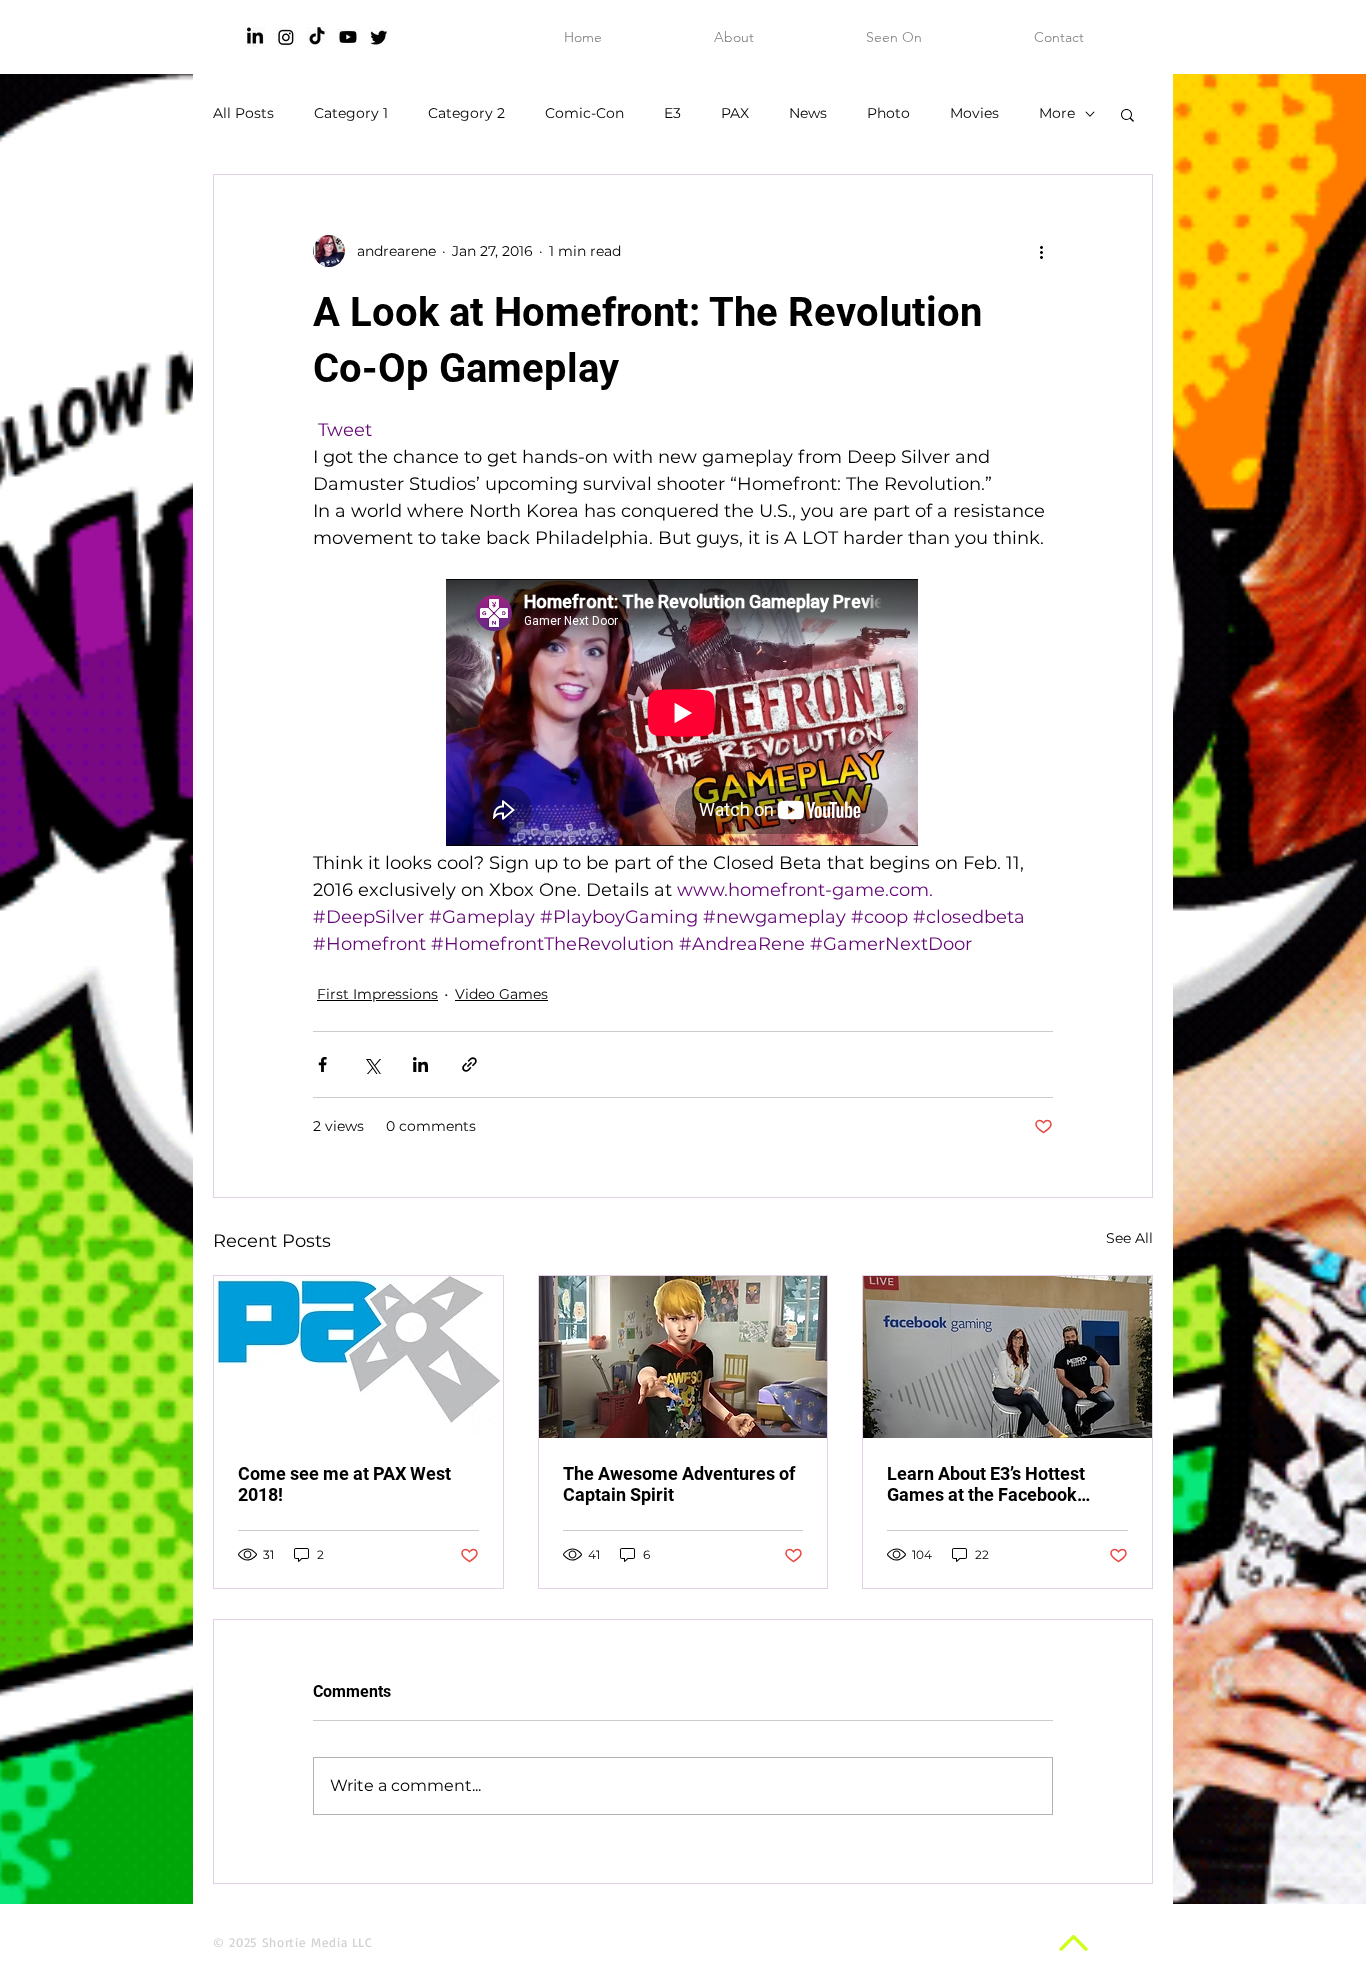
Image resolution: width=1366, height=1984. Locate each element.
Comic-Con (584, 113)
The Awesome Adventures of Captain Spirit (679, 1484)
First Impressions (377, 994)
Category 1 (351, 113)
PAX (735, 113)
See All (1129, 1238)
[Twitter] (379, 37)
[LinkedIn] (255, 37)
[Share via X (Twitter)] (371, 1064)
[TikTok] (317, 37)
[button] (1127, 114)
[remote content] (683, 714)
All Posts (243, 113)
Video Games (501, 994)
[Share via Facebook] (322, 1064)
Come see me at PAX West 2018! (344, 1484)
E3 (672, 113)
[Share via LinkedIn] (420, 1064)
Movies (974, 113)
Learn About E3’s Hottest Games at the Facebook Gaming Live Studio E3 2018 (999, 1484)
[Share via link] (469, 1064)
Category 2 (466, 113)
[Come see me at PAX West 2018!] (358, 1357)
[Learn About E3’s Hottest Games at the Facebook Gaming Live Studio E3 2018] (1007, 1357)
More (1057, 113)
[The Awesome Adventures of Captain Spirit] (683, 1357)
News (808, 113)
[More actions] (1041, 251)
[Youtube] (348, 37)
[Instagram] (286, 37)
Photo (888, 113)
